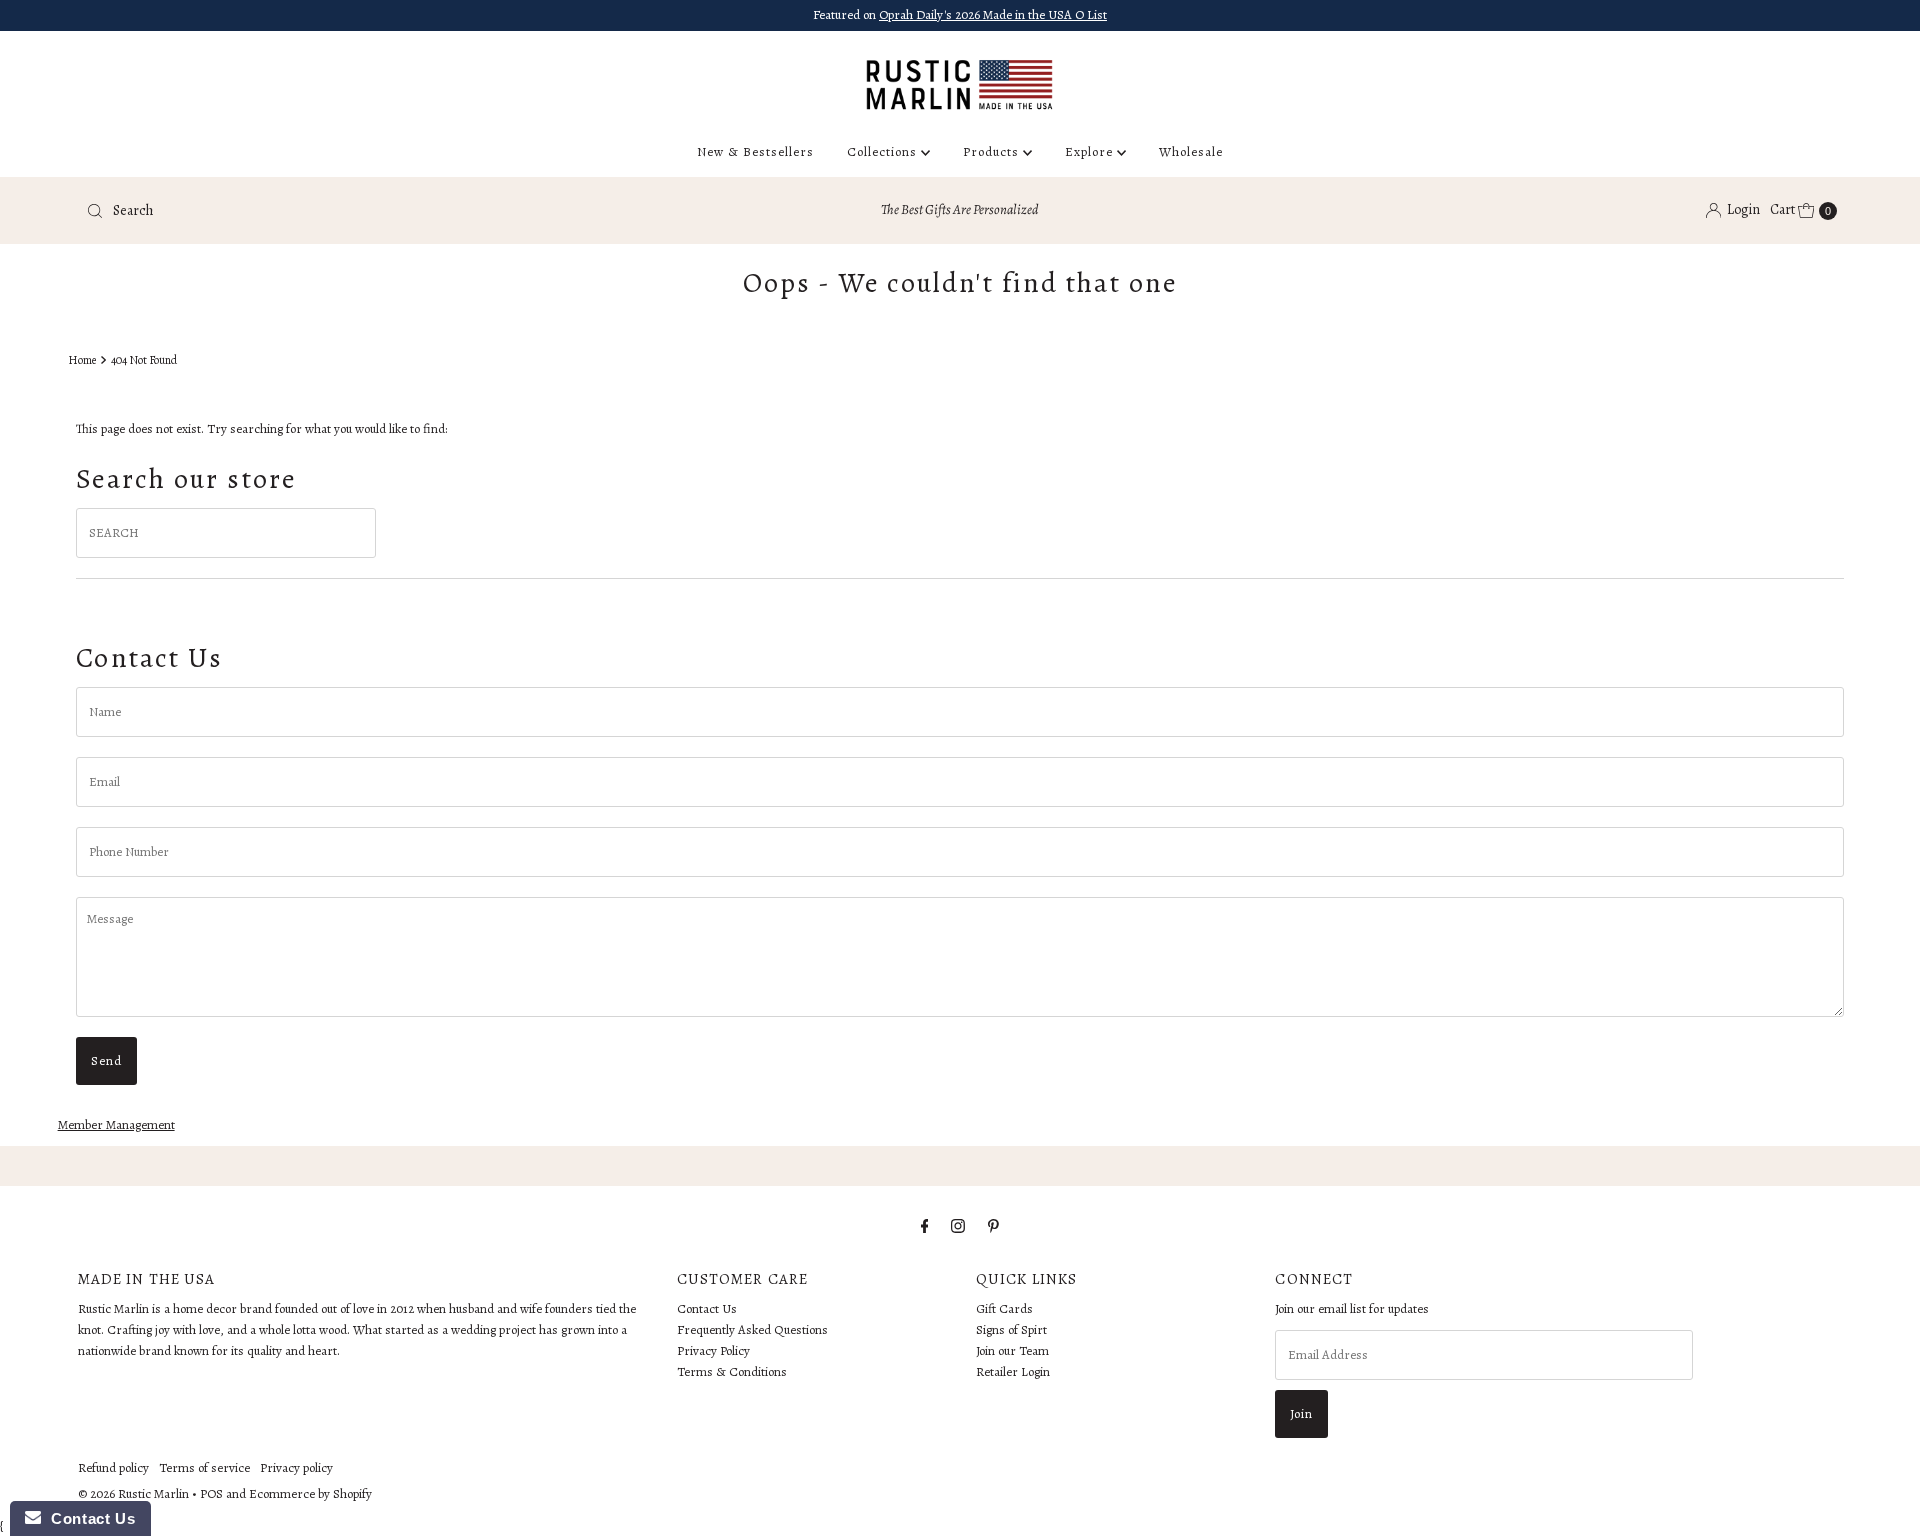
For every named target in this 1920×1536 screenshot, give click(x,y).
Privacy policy (296, 1467)
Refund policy (113, 1467)
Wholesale (1191, 151)
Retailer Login (1013, 1371)
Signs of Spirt (1011, 1329)
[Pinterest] (993, 1226)
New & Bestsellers (755, 151)
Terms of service (204, 1467)
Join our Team (1012, 1350)
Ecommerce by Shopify (310, 1493)
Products (993, 151)
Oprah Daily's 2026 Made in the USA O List (993, 14)
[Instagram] (958, 1226)
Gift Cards (1004, 1308)
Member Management (116, 1124)
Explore (1091, 151)
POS (211, 1493)
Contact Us (707, 1308)
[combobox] (367, 211)
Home (82, 360)
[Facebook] (925, 1226)
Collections (884, 151)
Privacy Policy (713, 1350)
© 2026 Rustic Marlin (133, 1493)
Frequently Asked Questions (752, 1329)
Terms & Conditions (732, 1371)
